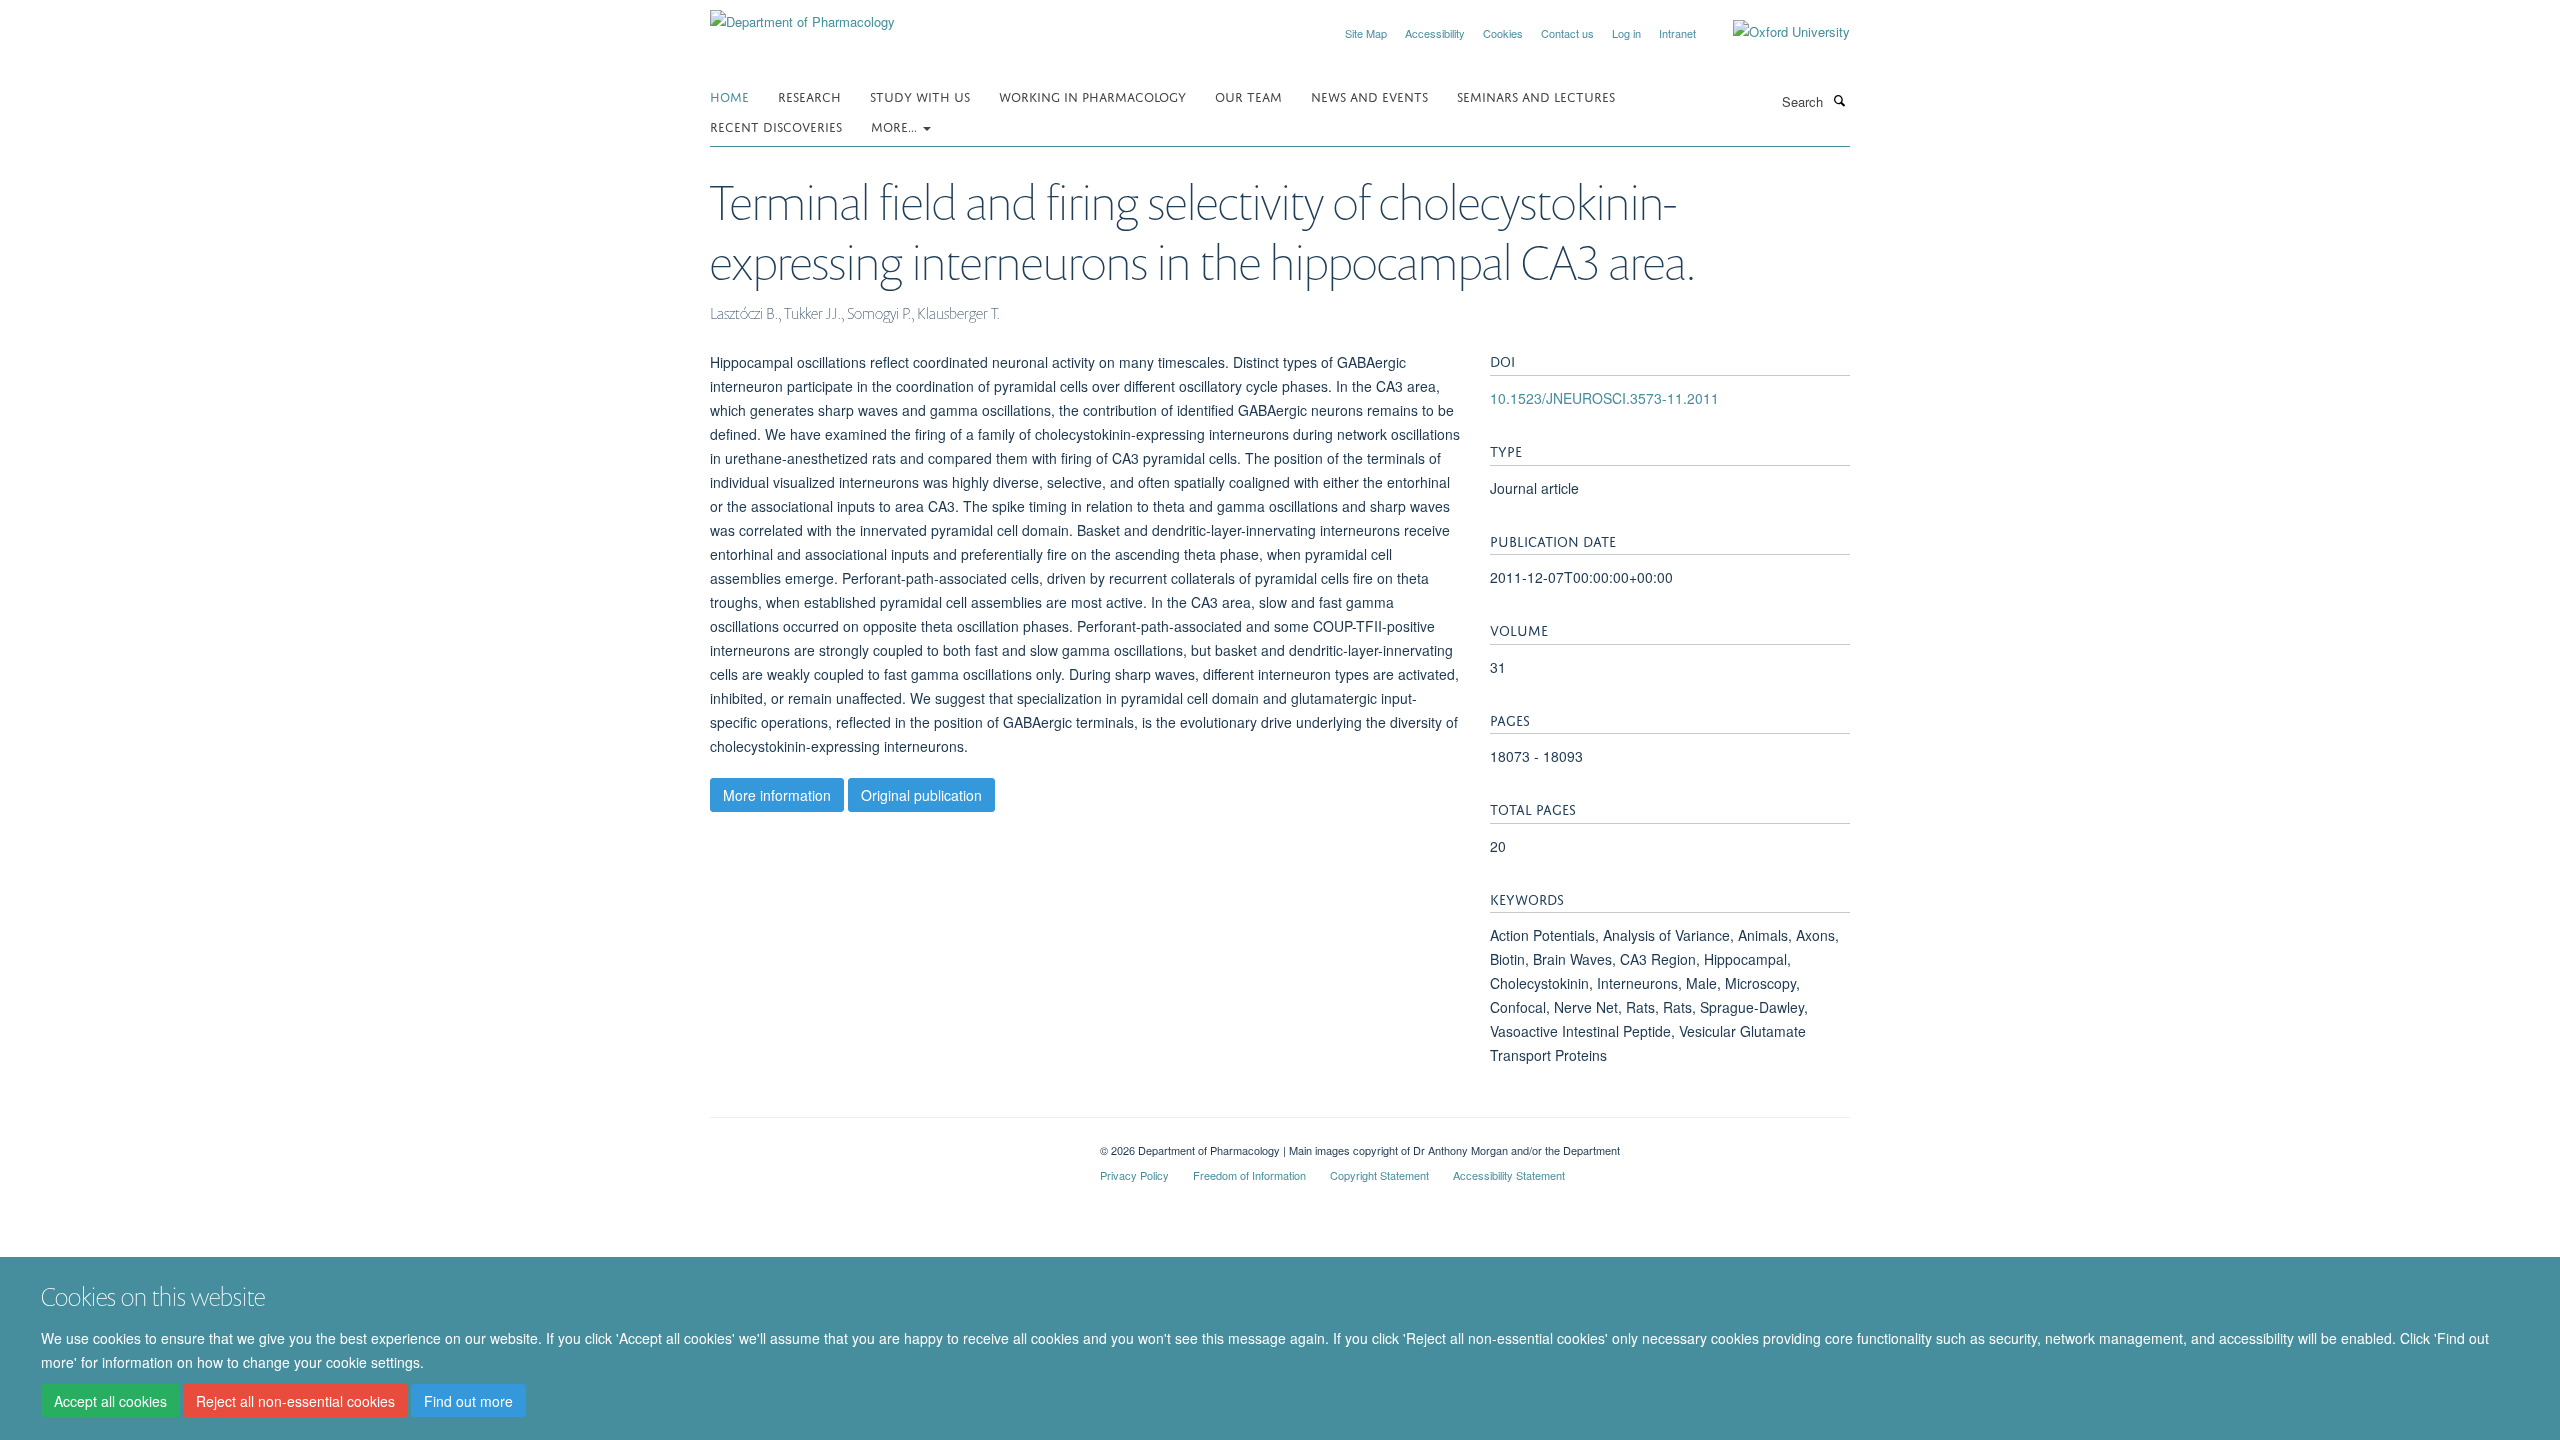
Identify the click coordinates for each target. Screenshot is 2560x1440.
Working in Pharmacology (1092, 95)
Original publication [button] (921, 795)
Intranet (1677, 33)
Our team (1248, 95)
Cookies (1503, 33)
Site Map (1366, 33)
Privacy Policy (1134, 1175)
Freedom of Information (1249, 1175)
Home (729, 95)
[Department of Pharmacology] (802, 14)
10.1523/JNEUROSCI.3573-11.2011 (1604, 398)
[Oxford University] (1776, 32)
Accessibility (1435, 33)
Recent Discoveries (776, 125)
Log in (1626, 33)
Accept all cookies (110, 1401)
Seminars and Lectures (1536, 95)
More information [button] (777, 795)
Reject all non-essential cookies (295, 1401)
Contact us (1567, 33)
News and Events (1369, 95)
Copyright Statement (1379, 1175)
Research (809, 95)
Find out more (468, 1401)
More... (896, 125)
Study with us (920, 95)
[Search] (1839, 100)
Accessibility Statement (1509, 1175)
